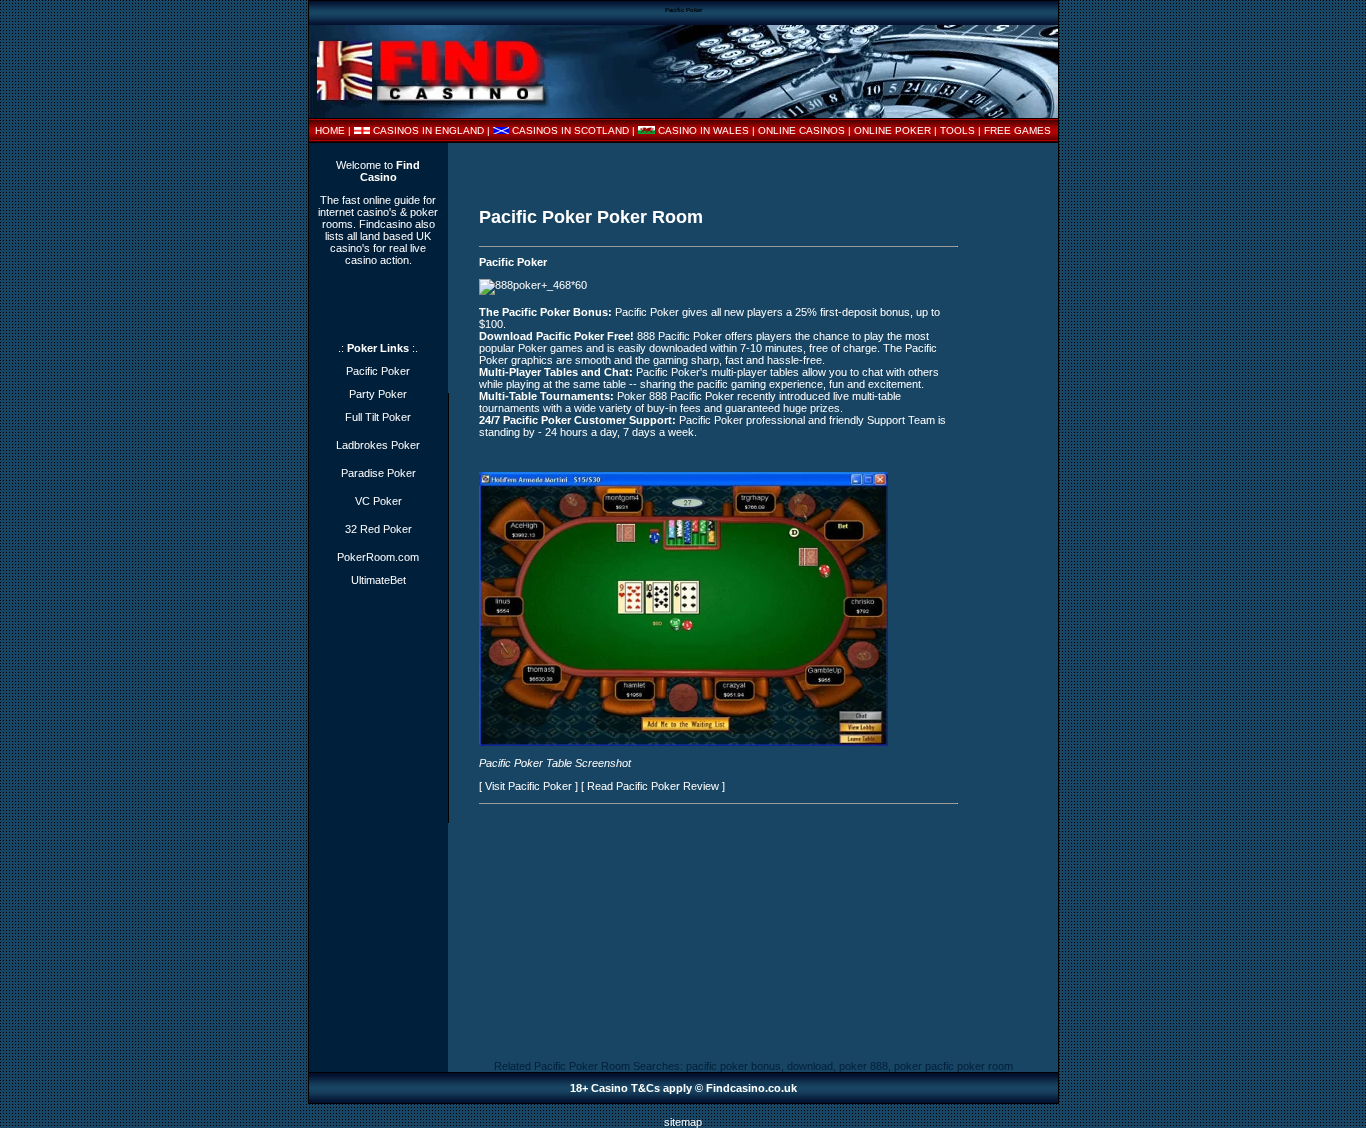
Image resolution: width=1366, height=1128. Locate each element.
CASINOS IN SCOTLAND (570, 130)
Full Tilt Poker (378, 417)
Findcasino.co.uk (751, 1088)
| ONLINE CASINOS (800, 130)
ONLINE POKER (892, 130)
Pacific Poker (513, 262)
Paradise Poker (378, 473)
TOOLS (957, 130)
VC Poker (378, 501)
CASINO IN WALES (703, 130)
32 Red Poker (378, 529)
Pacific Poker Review (667, 786)
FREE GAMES (1017, 130)
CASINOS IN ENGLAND (428, 130)
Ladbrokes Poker (378, 445)
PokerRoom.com (378, 557)
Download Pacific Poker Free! (556, 336)
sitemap (683, 1122)
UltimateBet (378, 580)
